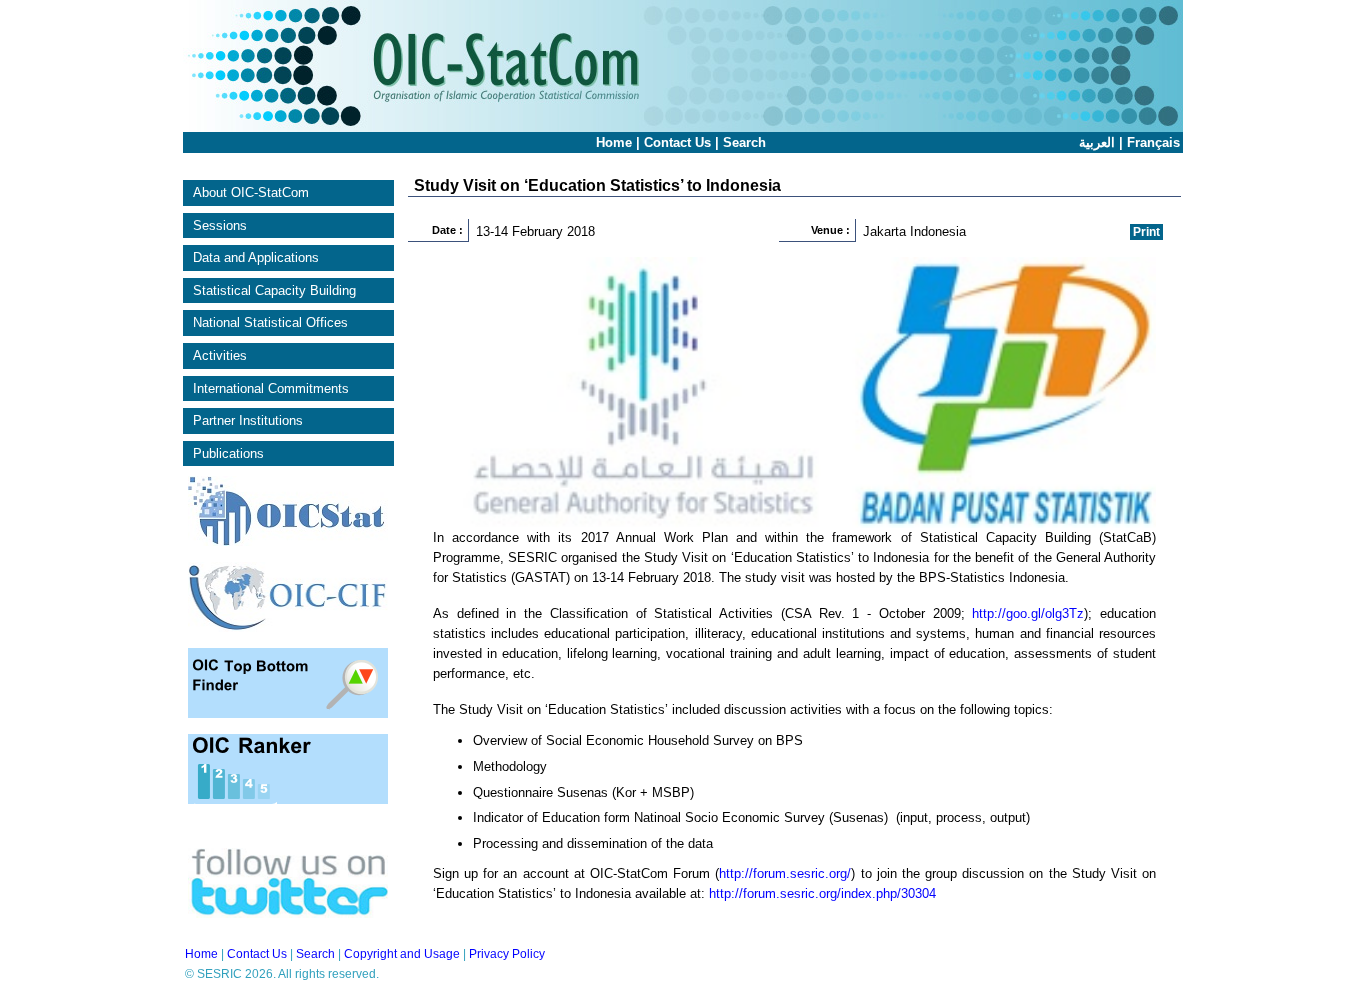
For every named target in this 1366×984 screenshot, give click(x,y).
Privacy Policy (507, 954)
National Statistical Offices (270, 322)
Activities (220, 355)
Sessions (220, 225)
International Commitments (271, 388)
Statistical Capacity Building (274, 290)
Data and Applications (256, 257)
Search (744, 142)
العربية (1097, 142)
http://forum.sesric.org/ (785, 873)
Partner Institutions (248, 420)
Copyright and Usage (402, 954)
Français (1153, 142)
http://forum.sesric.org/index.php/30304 (822, 893)
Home (614, 142)
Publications (228, 453)
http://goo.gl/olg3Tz (1028, 613)
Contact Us (677, 142)
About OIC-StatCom (251, 192)
